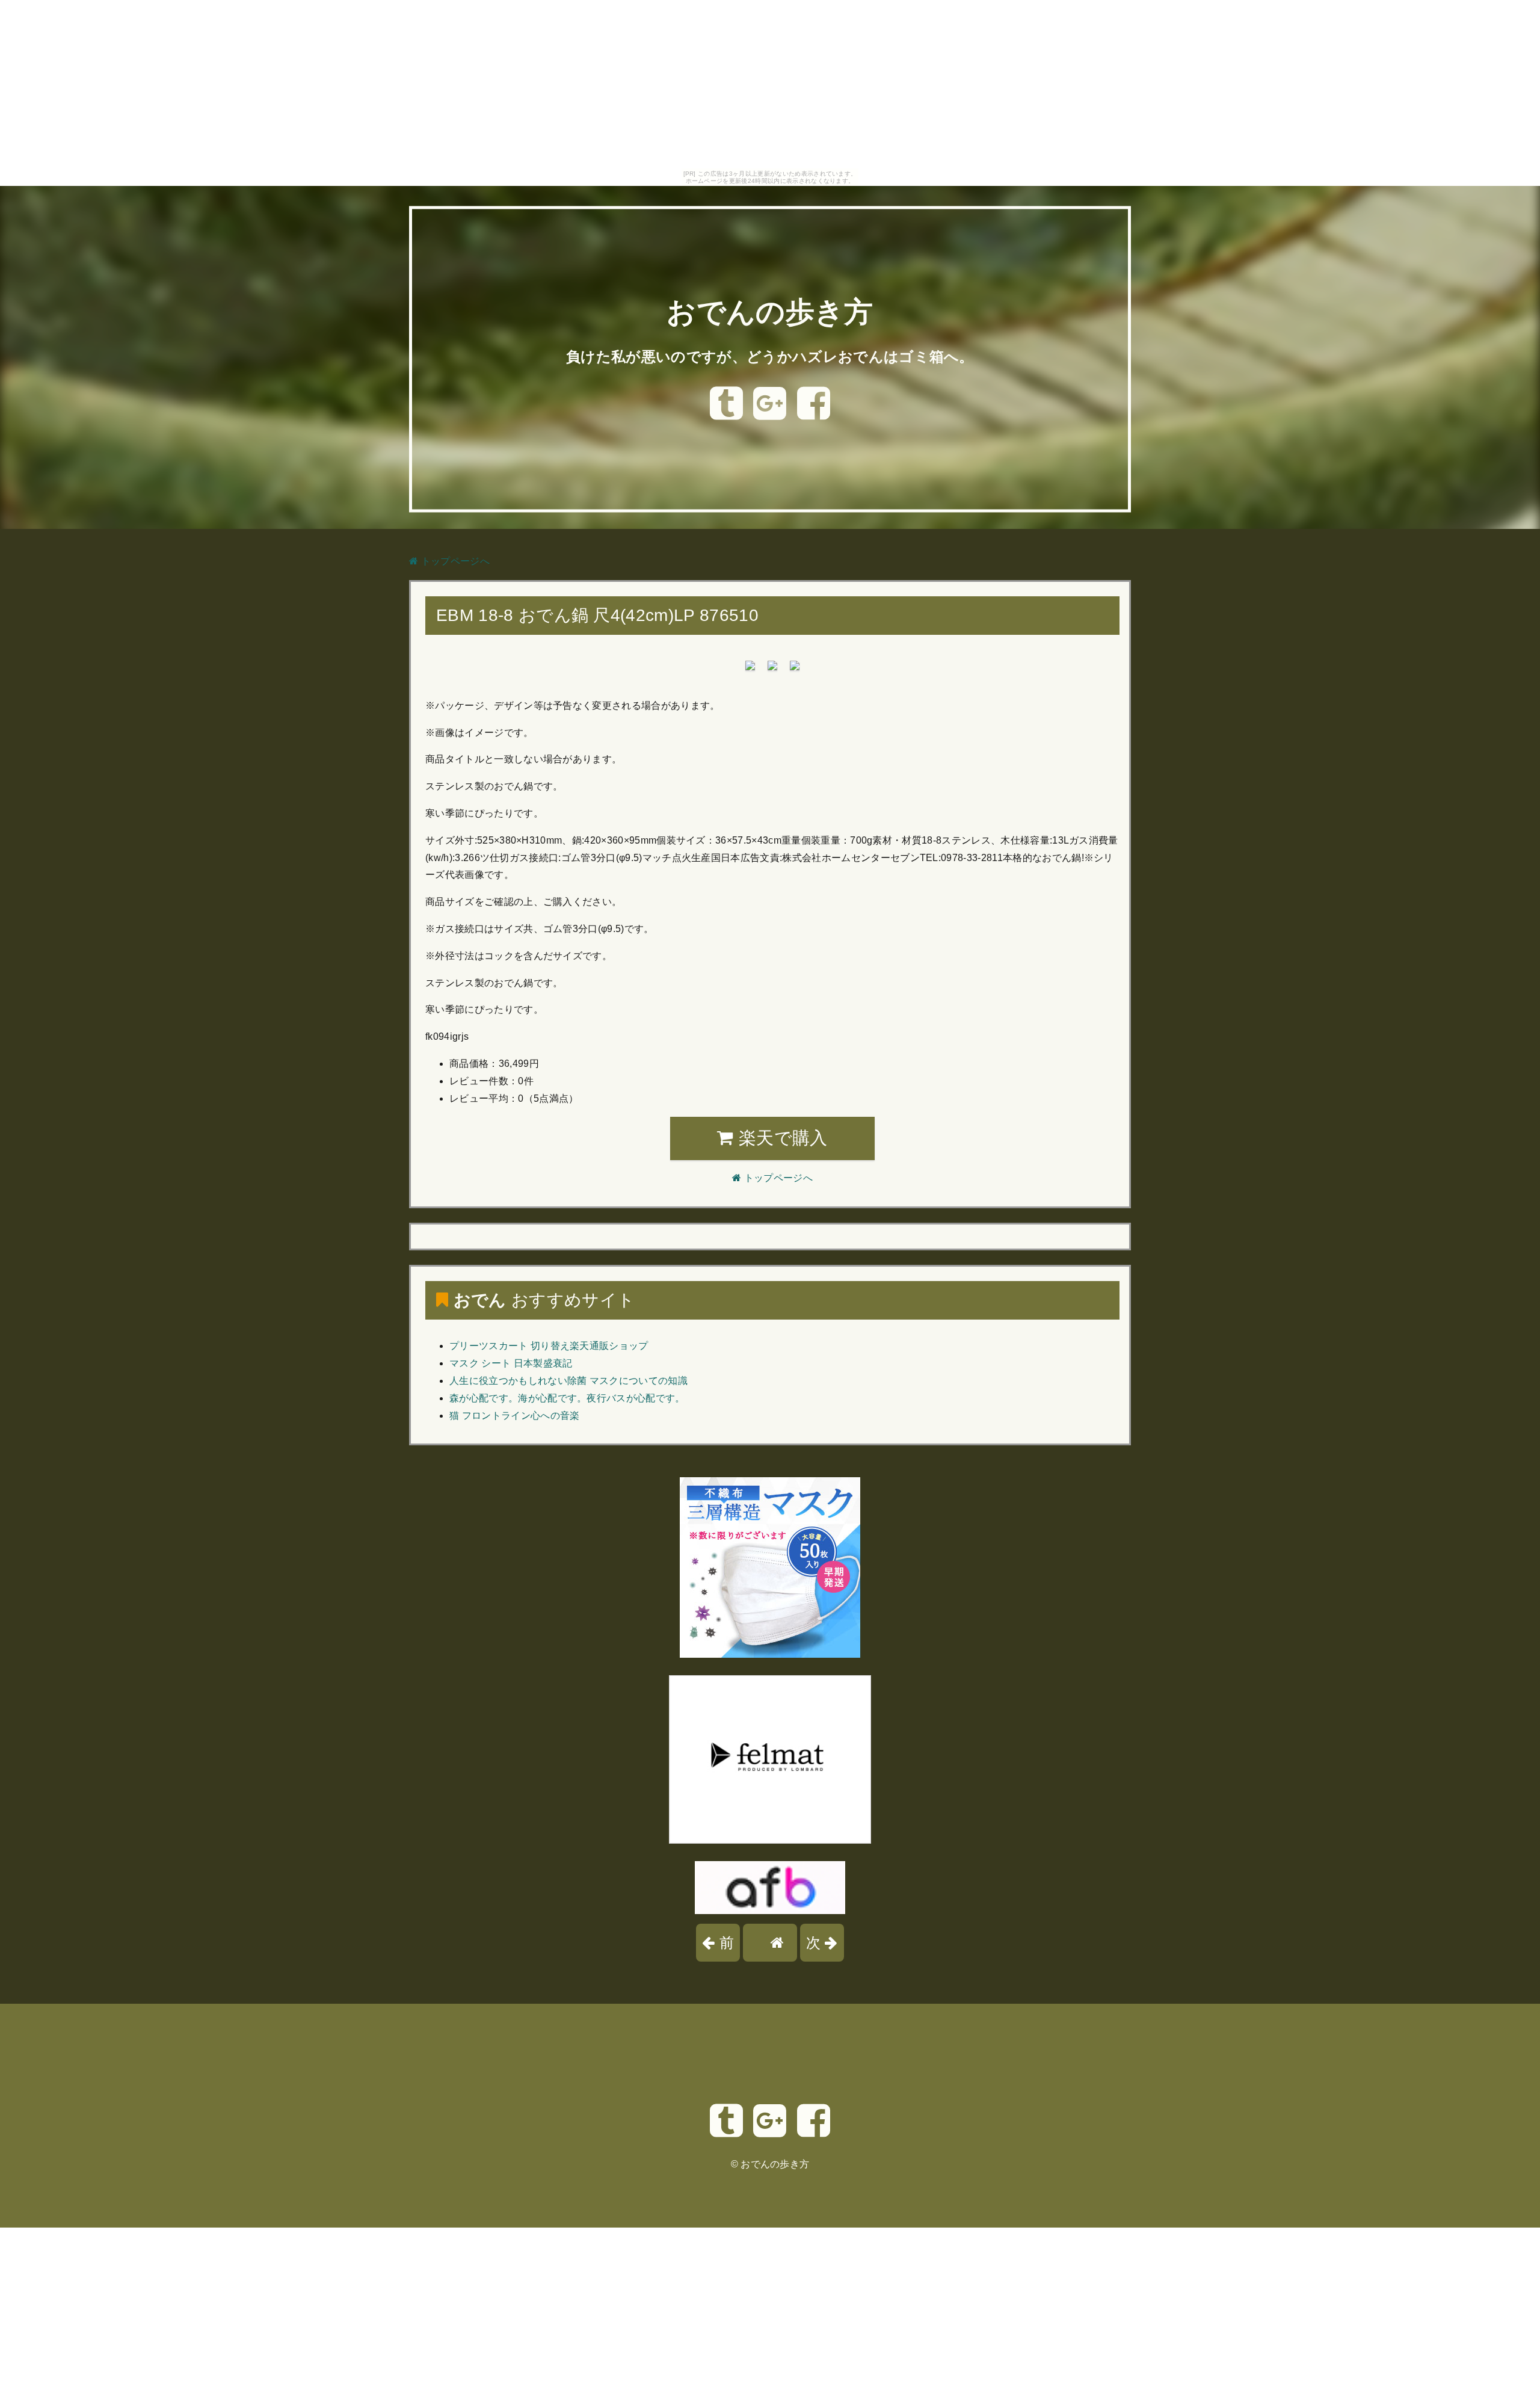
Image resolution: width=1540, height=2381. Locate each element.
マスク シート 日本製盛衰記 (511, 1363)
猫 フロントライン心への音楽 (514, 1416)
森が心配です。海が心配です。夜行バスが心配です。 (567, 1398)
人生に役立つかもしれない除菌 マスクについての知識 (568, 1381)
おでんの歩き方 (770, 313)
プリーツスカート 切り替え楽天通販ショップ (549, 1346)
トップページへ (454, 561)
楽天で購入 (781, 1138)
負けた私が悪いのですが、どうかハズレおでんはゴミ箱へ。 (770, 357)
